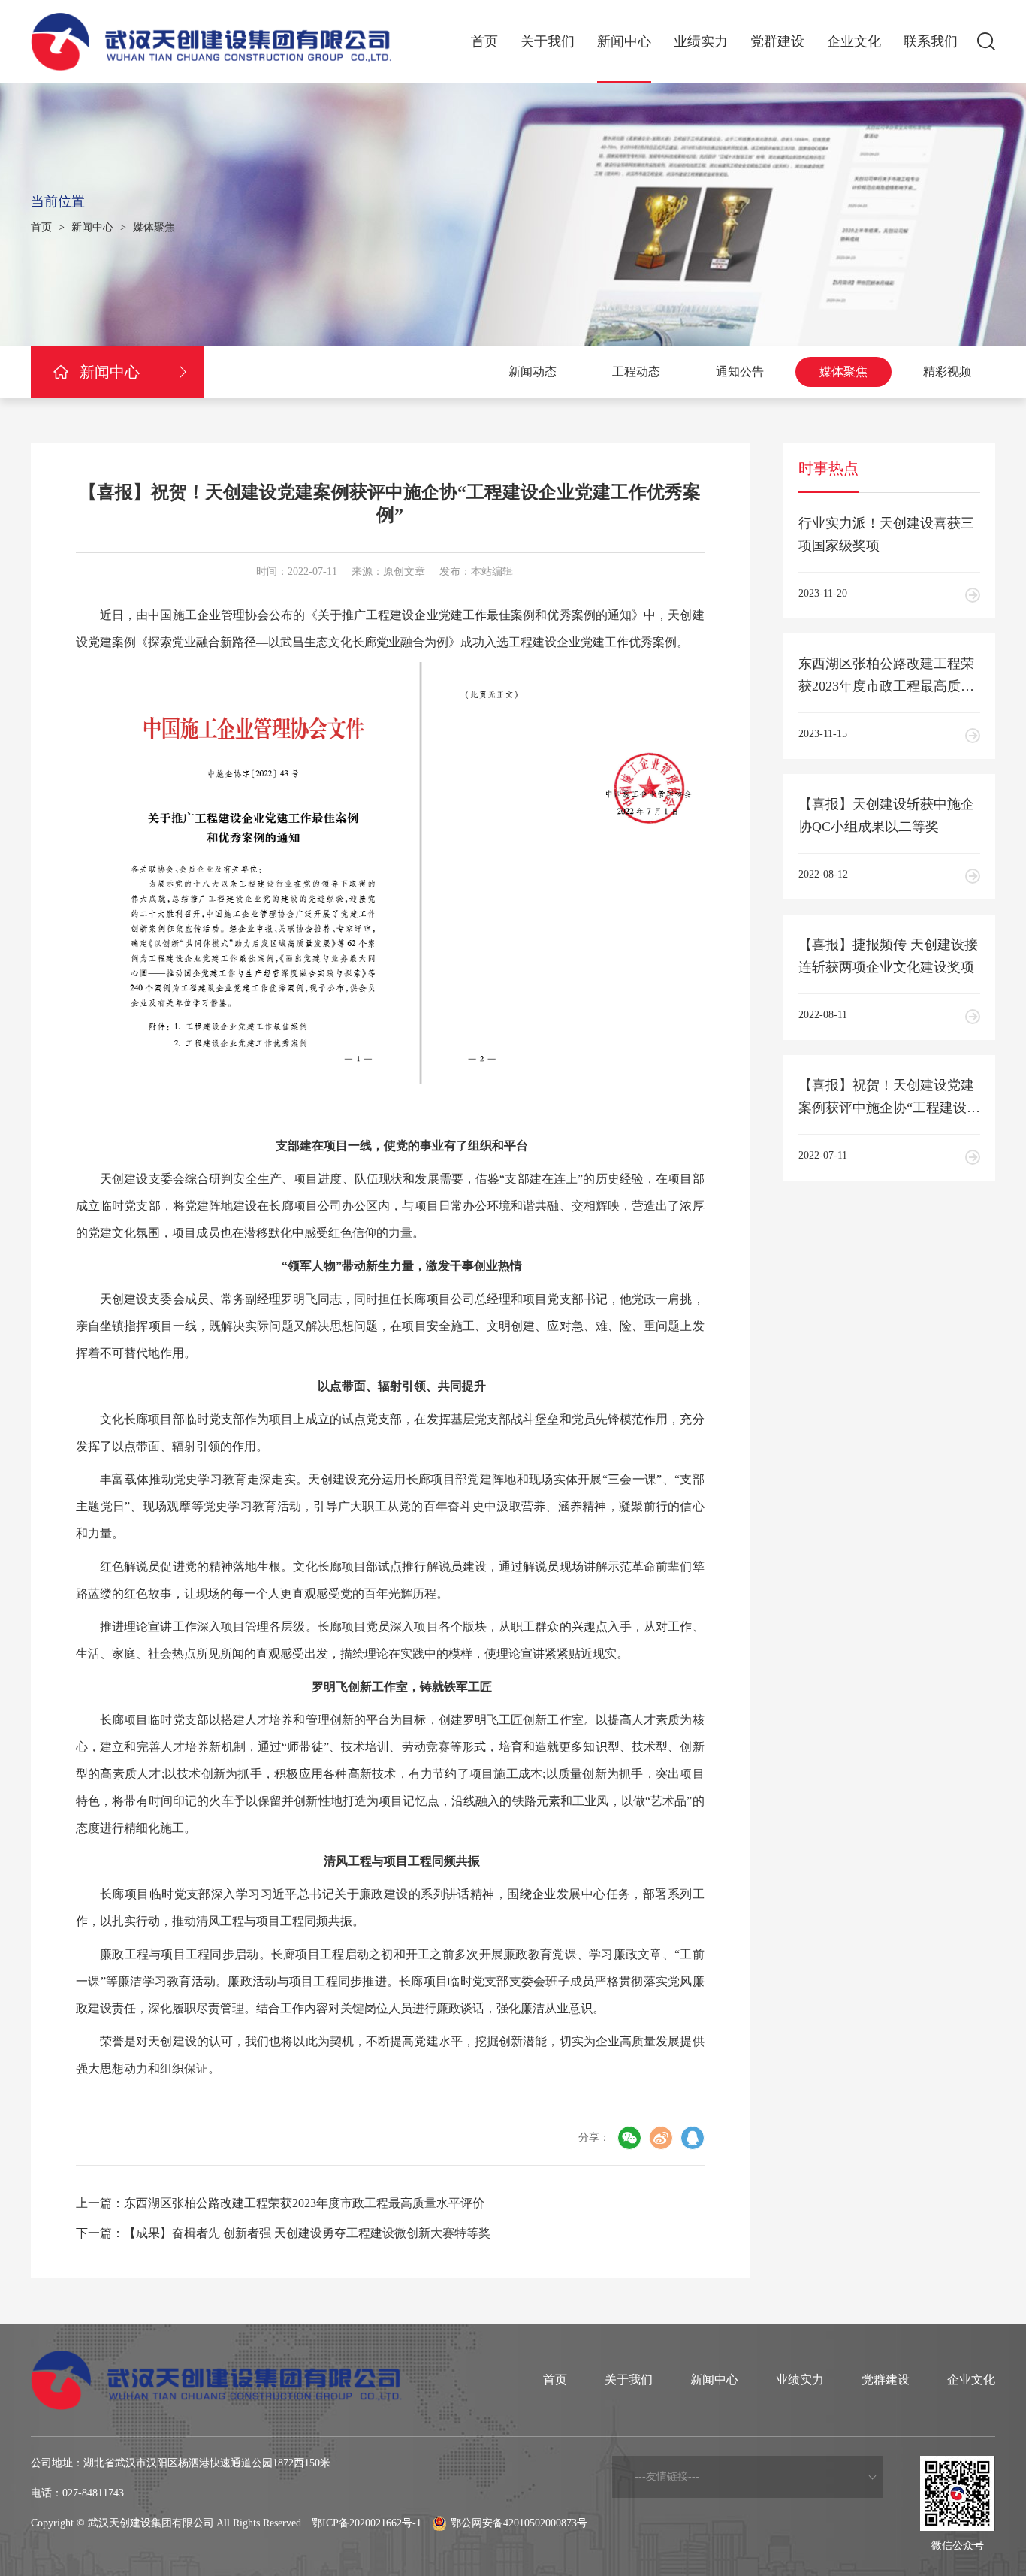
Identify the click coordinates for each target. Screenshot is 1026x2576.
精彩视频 (947, 372)
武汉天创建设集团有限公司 (151, 2523)
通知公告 (740, 372)
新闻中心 (624, 41)
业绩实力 (701, 41)
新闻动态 (533, 372)
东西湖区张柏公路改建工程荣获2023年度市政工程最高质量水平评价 (304, 2203)
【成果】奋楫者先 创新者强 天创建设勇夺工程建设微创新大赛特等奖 (307, 2233)
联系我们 (931, 41)
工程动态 (636, 372)
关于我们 (548, 41)
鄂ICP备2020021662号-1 (367, 2523)
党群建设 (777, 41)
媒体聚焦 (154, 227)
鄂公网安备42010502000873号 (519, 2523)
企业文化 (854, 41)
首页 (484, 41)
